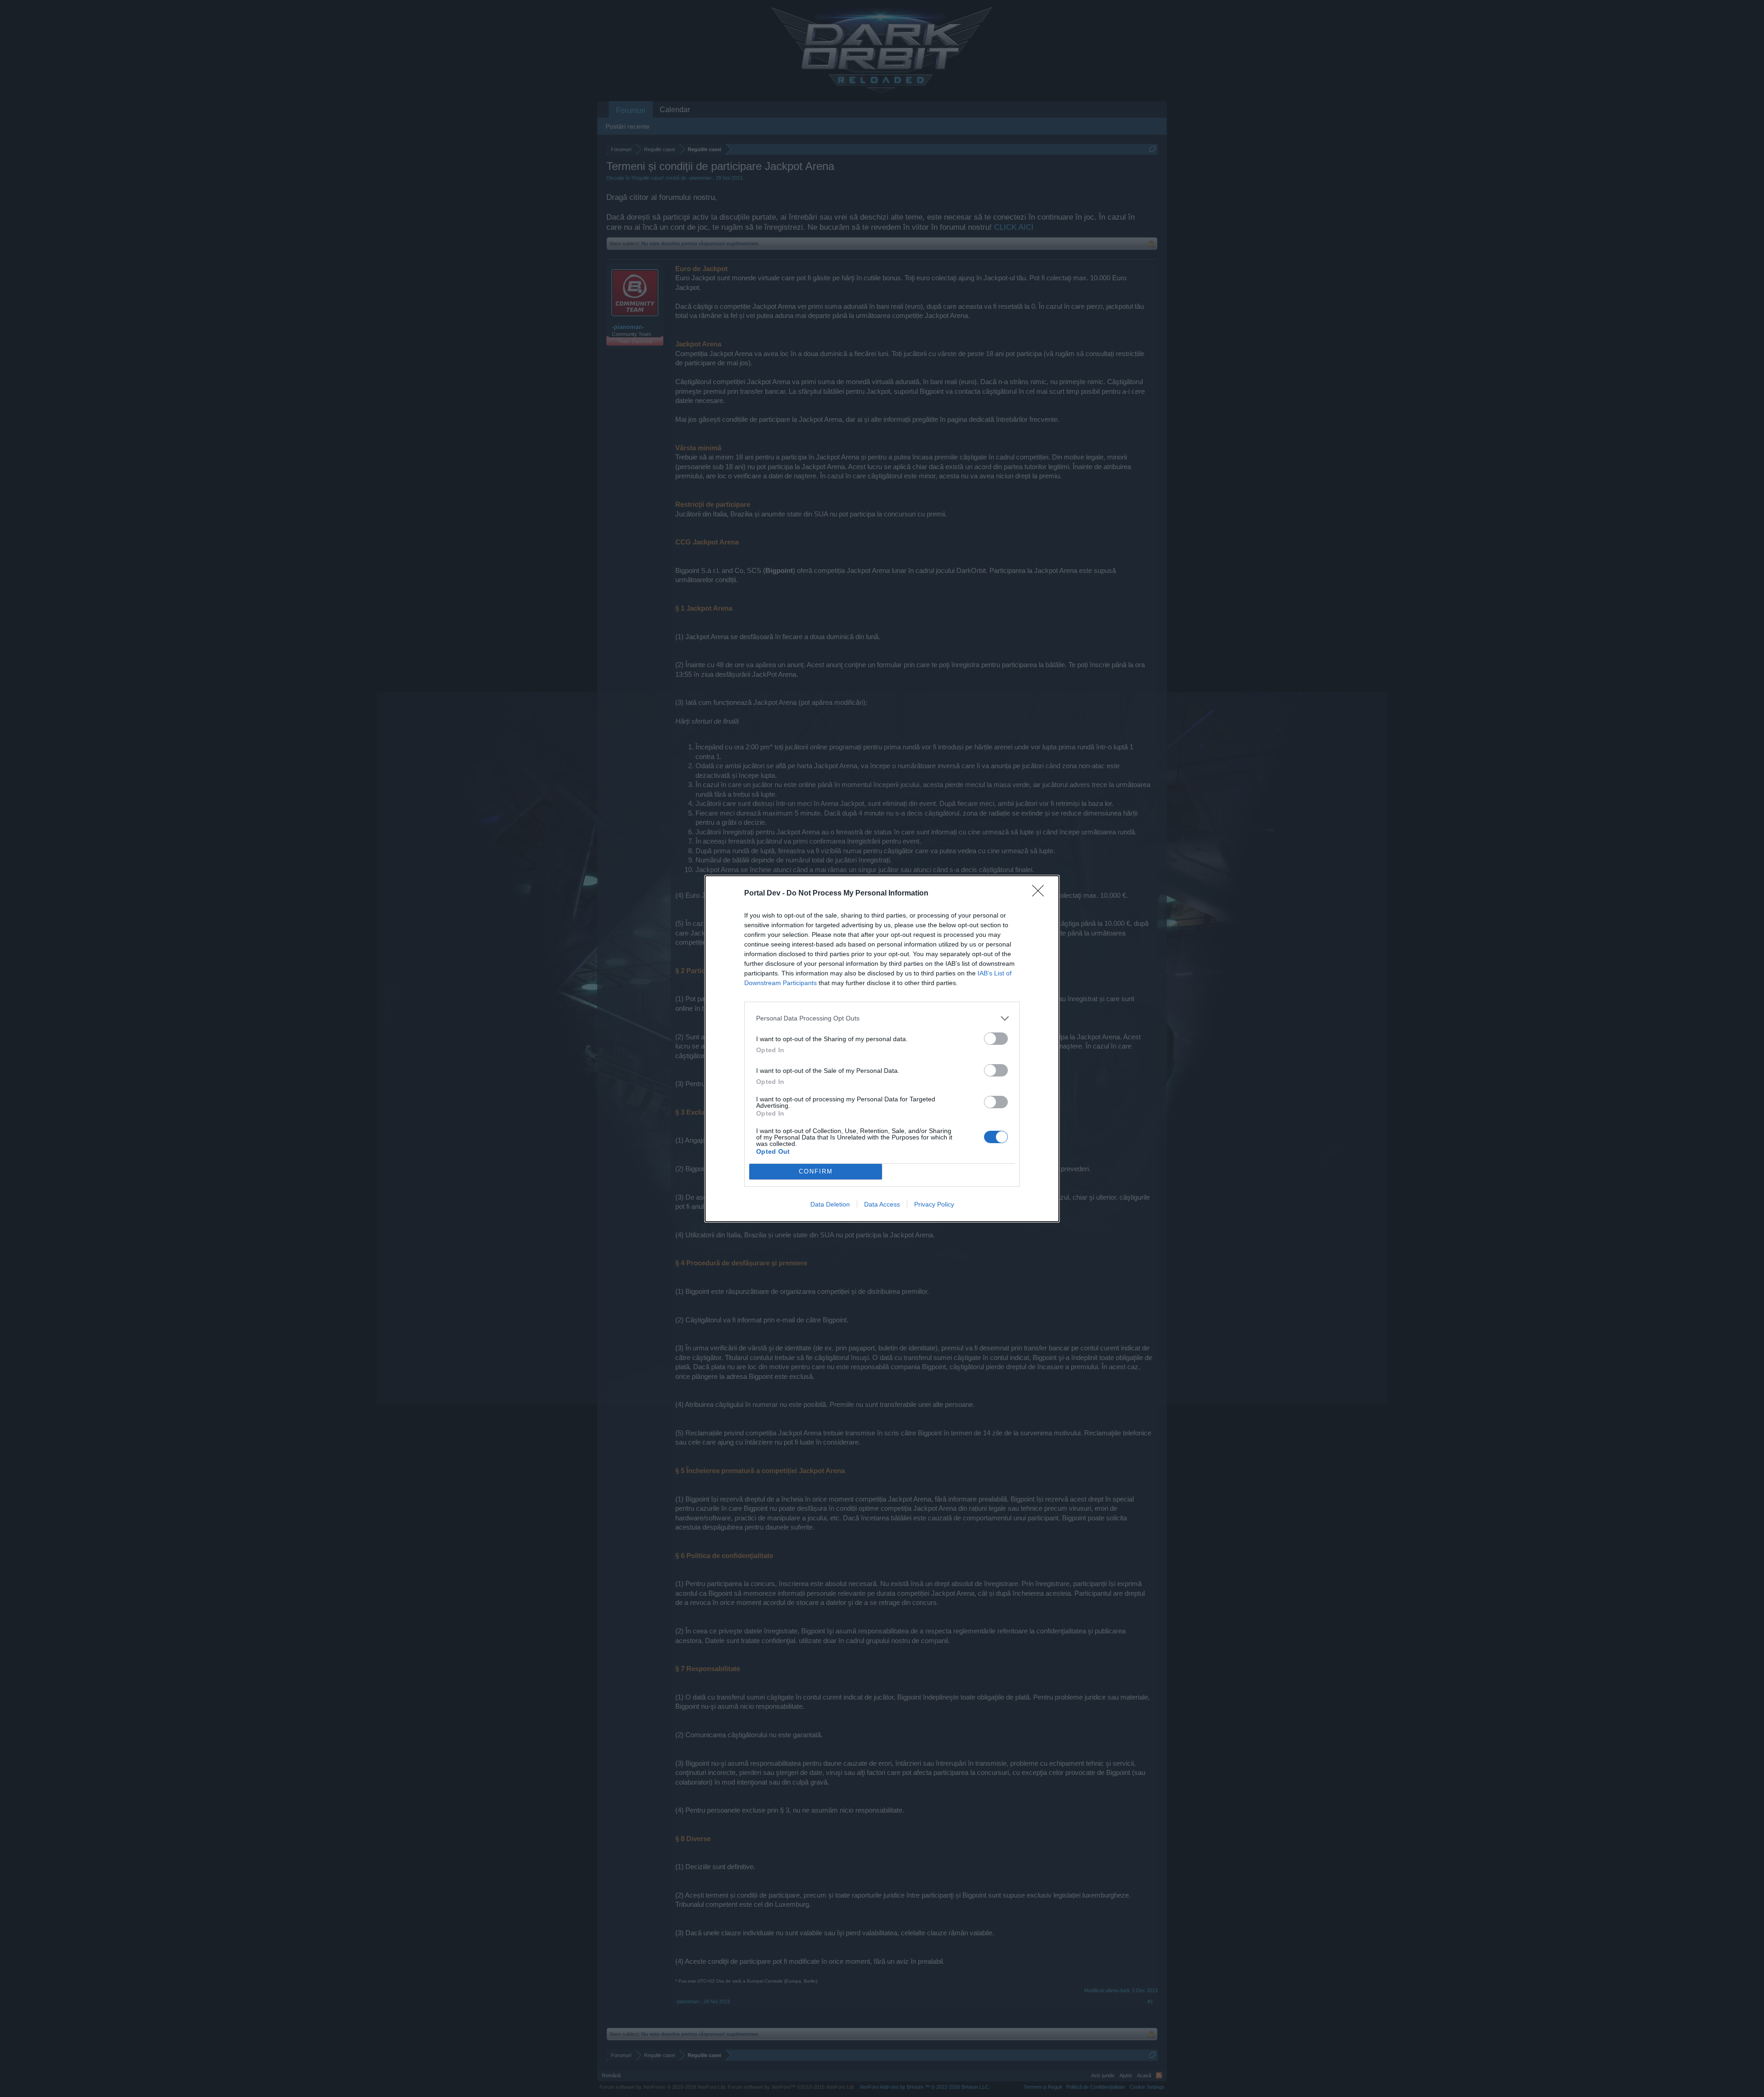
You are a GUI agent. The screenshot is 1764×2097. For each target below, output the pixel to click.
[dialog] (882, 1049)
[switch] (996, 1039)
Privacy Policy (934, 1204)
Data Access (882, 1204)
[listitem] (882, 1018)
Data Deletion (830, 1204)
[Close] (1041, 894)
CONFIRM (816, 1171)
